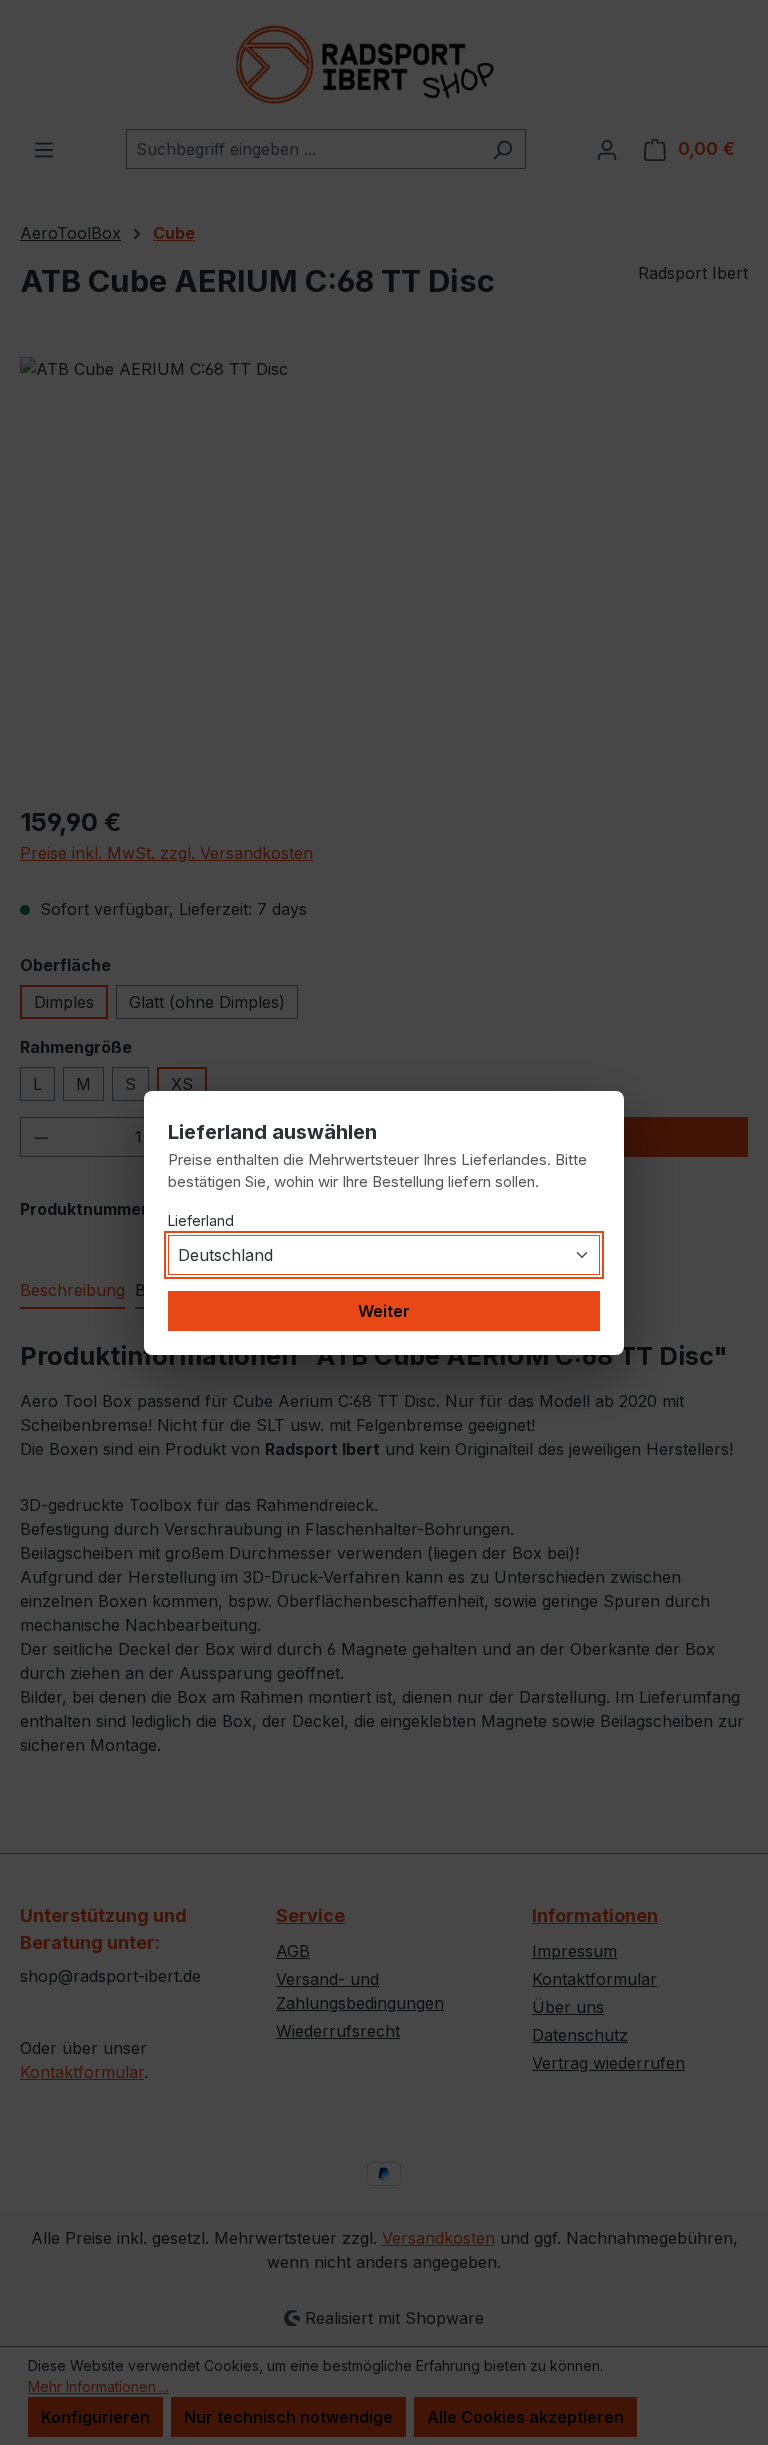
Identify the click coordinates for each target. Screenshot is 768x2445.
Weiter (384, 1311)
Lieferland (201, 1220)
